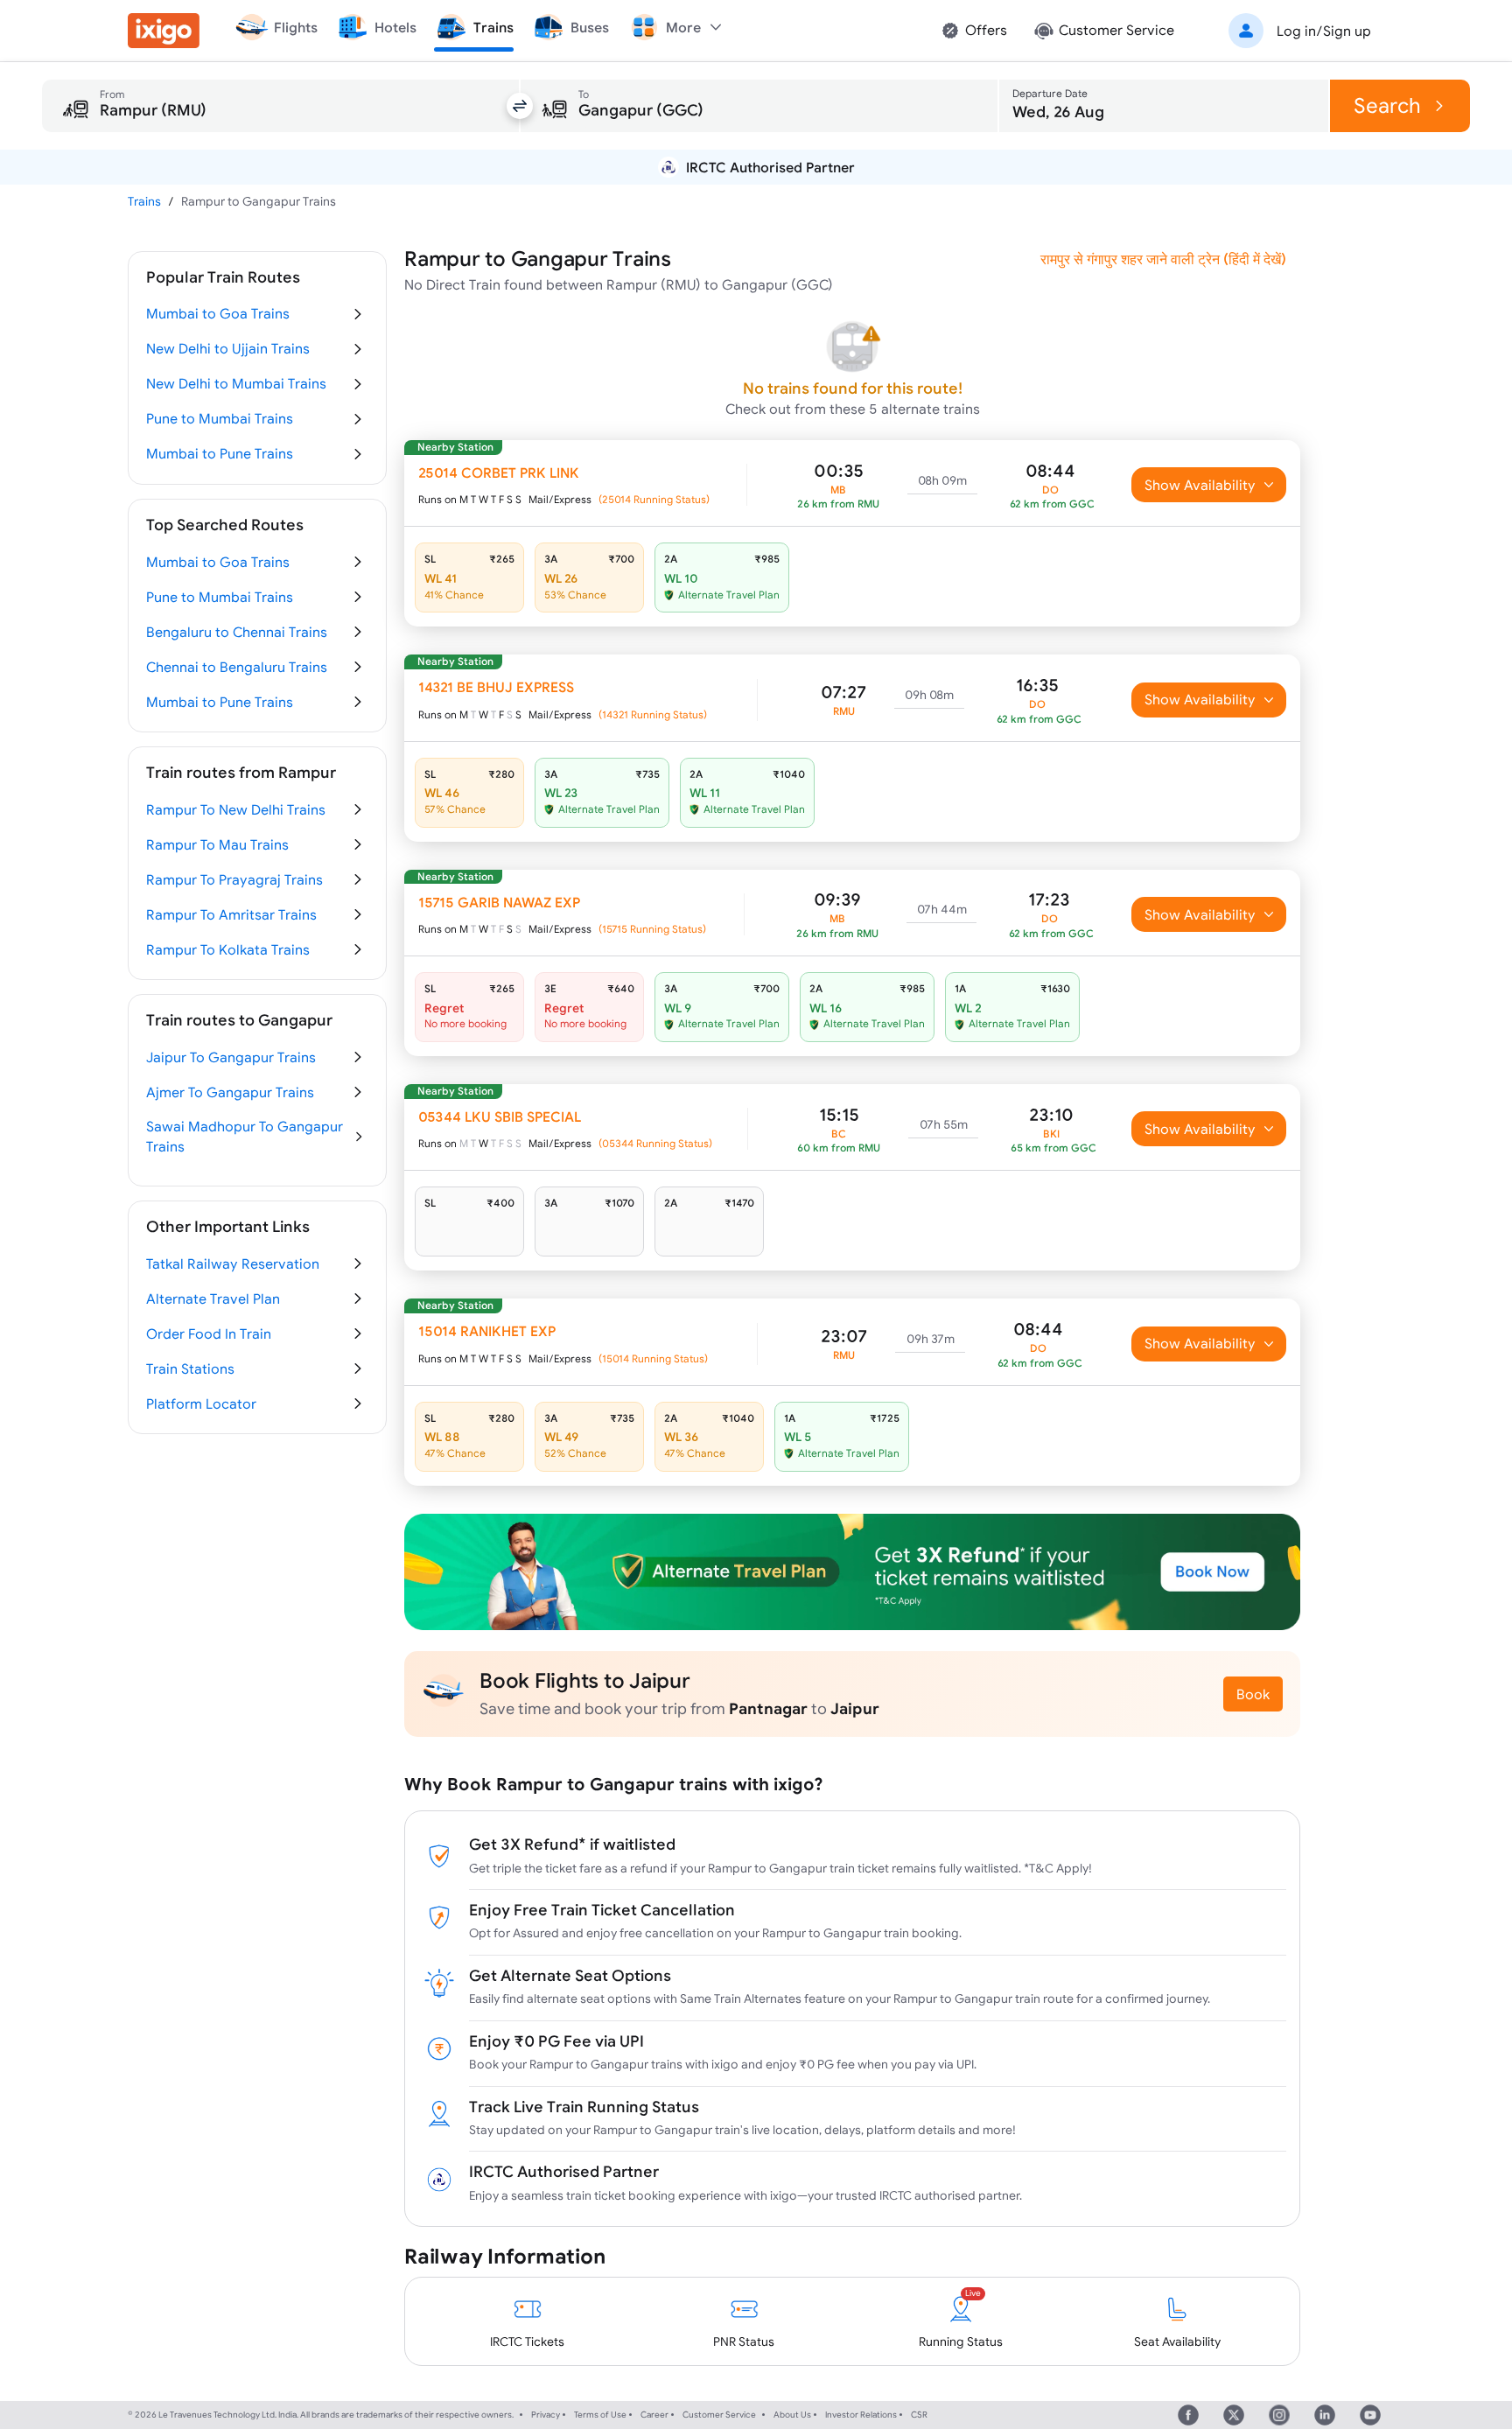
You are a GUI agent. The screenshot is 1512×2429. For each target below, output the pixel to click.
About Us (792, 2415)
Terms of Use (600, 2415)
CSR (919, 2415)
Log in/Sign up (1324, 31)
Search (1387, 105)
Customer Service (719, 2415)
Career (654, 2415)
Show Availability (1200, 485)
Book (1253, 1694)
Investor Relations (861, 2415)
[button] (1297, 31)
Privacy (546, 2415)
